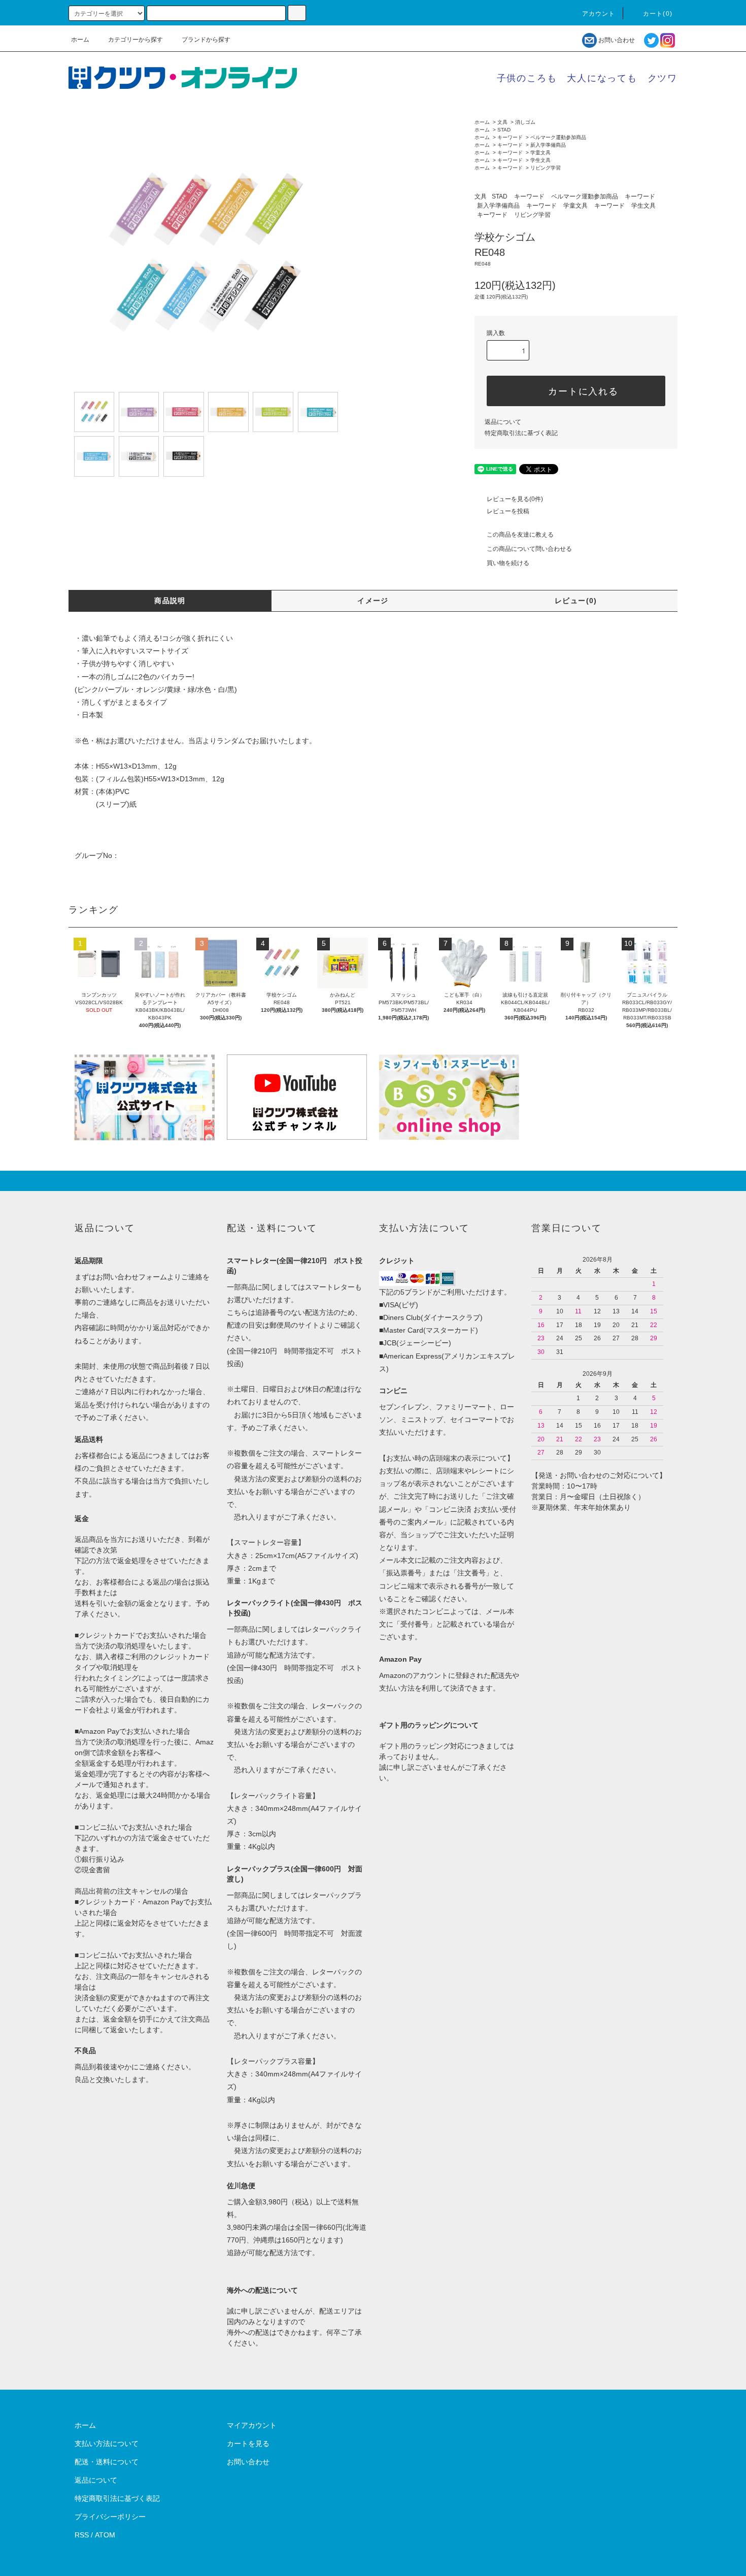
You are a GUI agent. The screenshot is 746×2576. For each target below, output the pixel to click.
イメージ (373, 601)
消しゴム (525, 122)
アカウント (599, 14)
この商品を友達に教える (520, 535)
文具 (502, 122)
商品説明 (170, 601)
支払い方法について (107, 2443)
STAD (504, 130)
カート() (658, 14)
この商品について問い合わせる (529, 549)
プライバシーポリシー (110, 2517)
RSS (82, 2535)
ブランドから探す (206, 40)
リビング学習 (546, 168)
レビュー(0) (576, 601)
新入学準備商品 (548, 145)
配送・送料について (107, 2462)
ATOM (105, 2535)
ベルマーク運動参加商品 (558, 137)
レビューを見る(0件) (515, 499)
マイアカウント (252, 2425)
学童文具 (540, 153)
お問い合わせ (617, 40)
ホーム (80, 40)
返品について (503, 422)
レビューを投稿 (508, 511)
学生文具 (540, 160)
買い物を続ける (508, 563)
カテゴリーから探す (135, 40)
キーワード (510, 137)
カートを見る (248, 2443)
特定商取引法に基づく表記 (521, 433)
